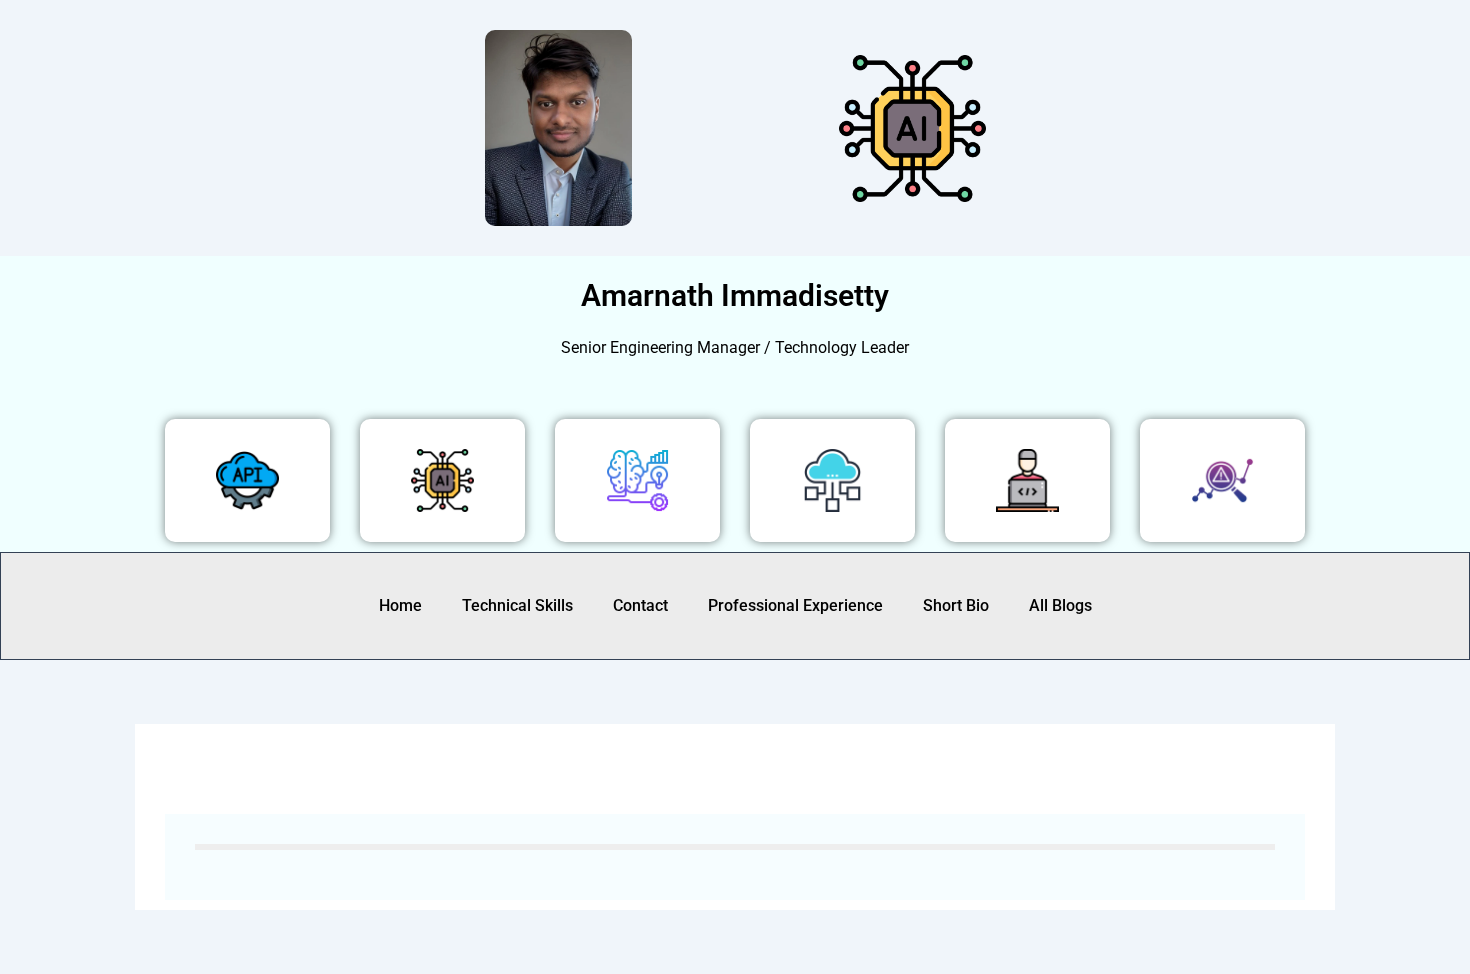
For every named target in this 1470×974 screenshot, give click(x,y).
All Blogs (1060, 605)
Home (400, 605)
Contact (640, 605)
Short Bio (956, 605)
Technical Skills (517, 605)
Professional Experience (795, 605)
